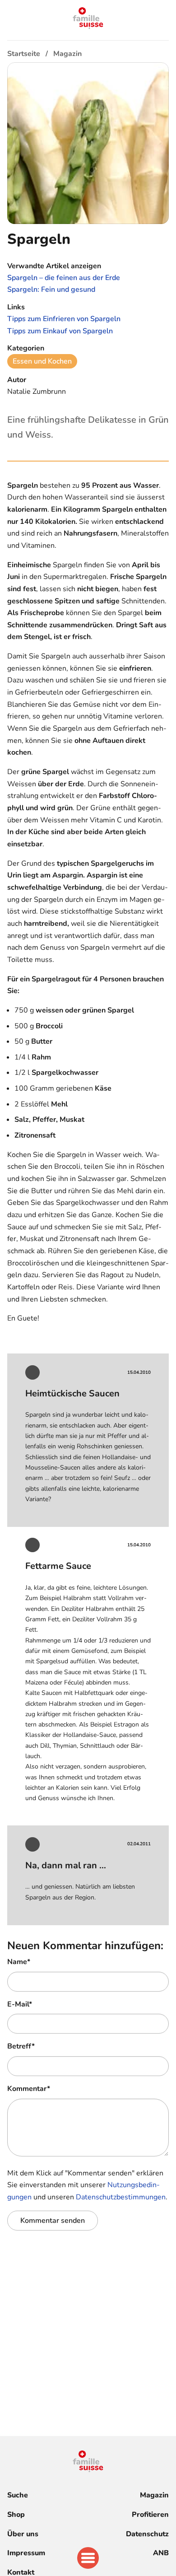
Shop (16, 2515)
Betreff (21, 2046)
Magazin (154, 2495)
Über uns (23, 2534)
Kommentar (29, 2089)
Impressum (26, 2553)
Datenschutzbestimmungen (121, 2197)
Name (19, 1962)
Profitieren (150, 2515)
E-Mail (20, 2004)
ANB (161, 2553)
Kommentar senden (53, 2221)
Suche (18, 2495)
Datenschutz (147, 2534)
